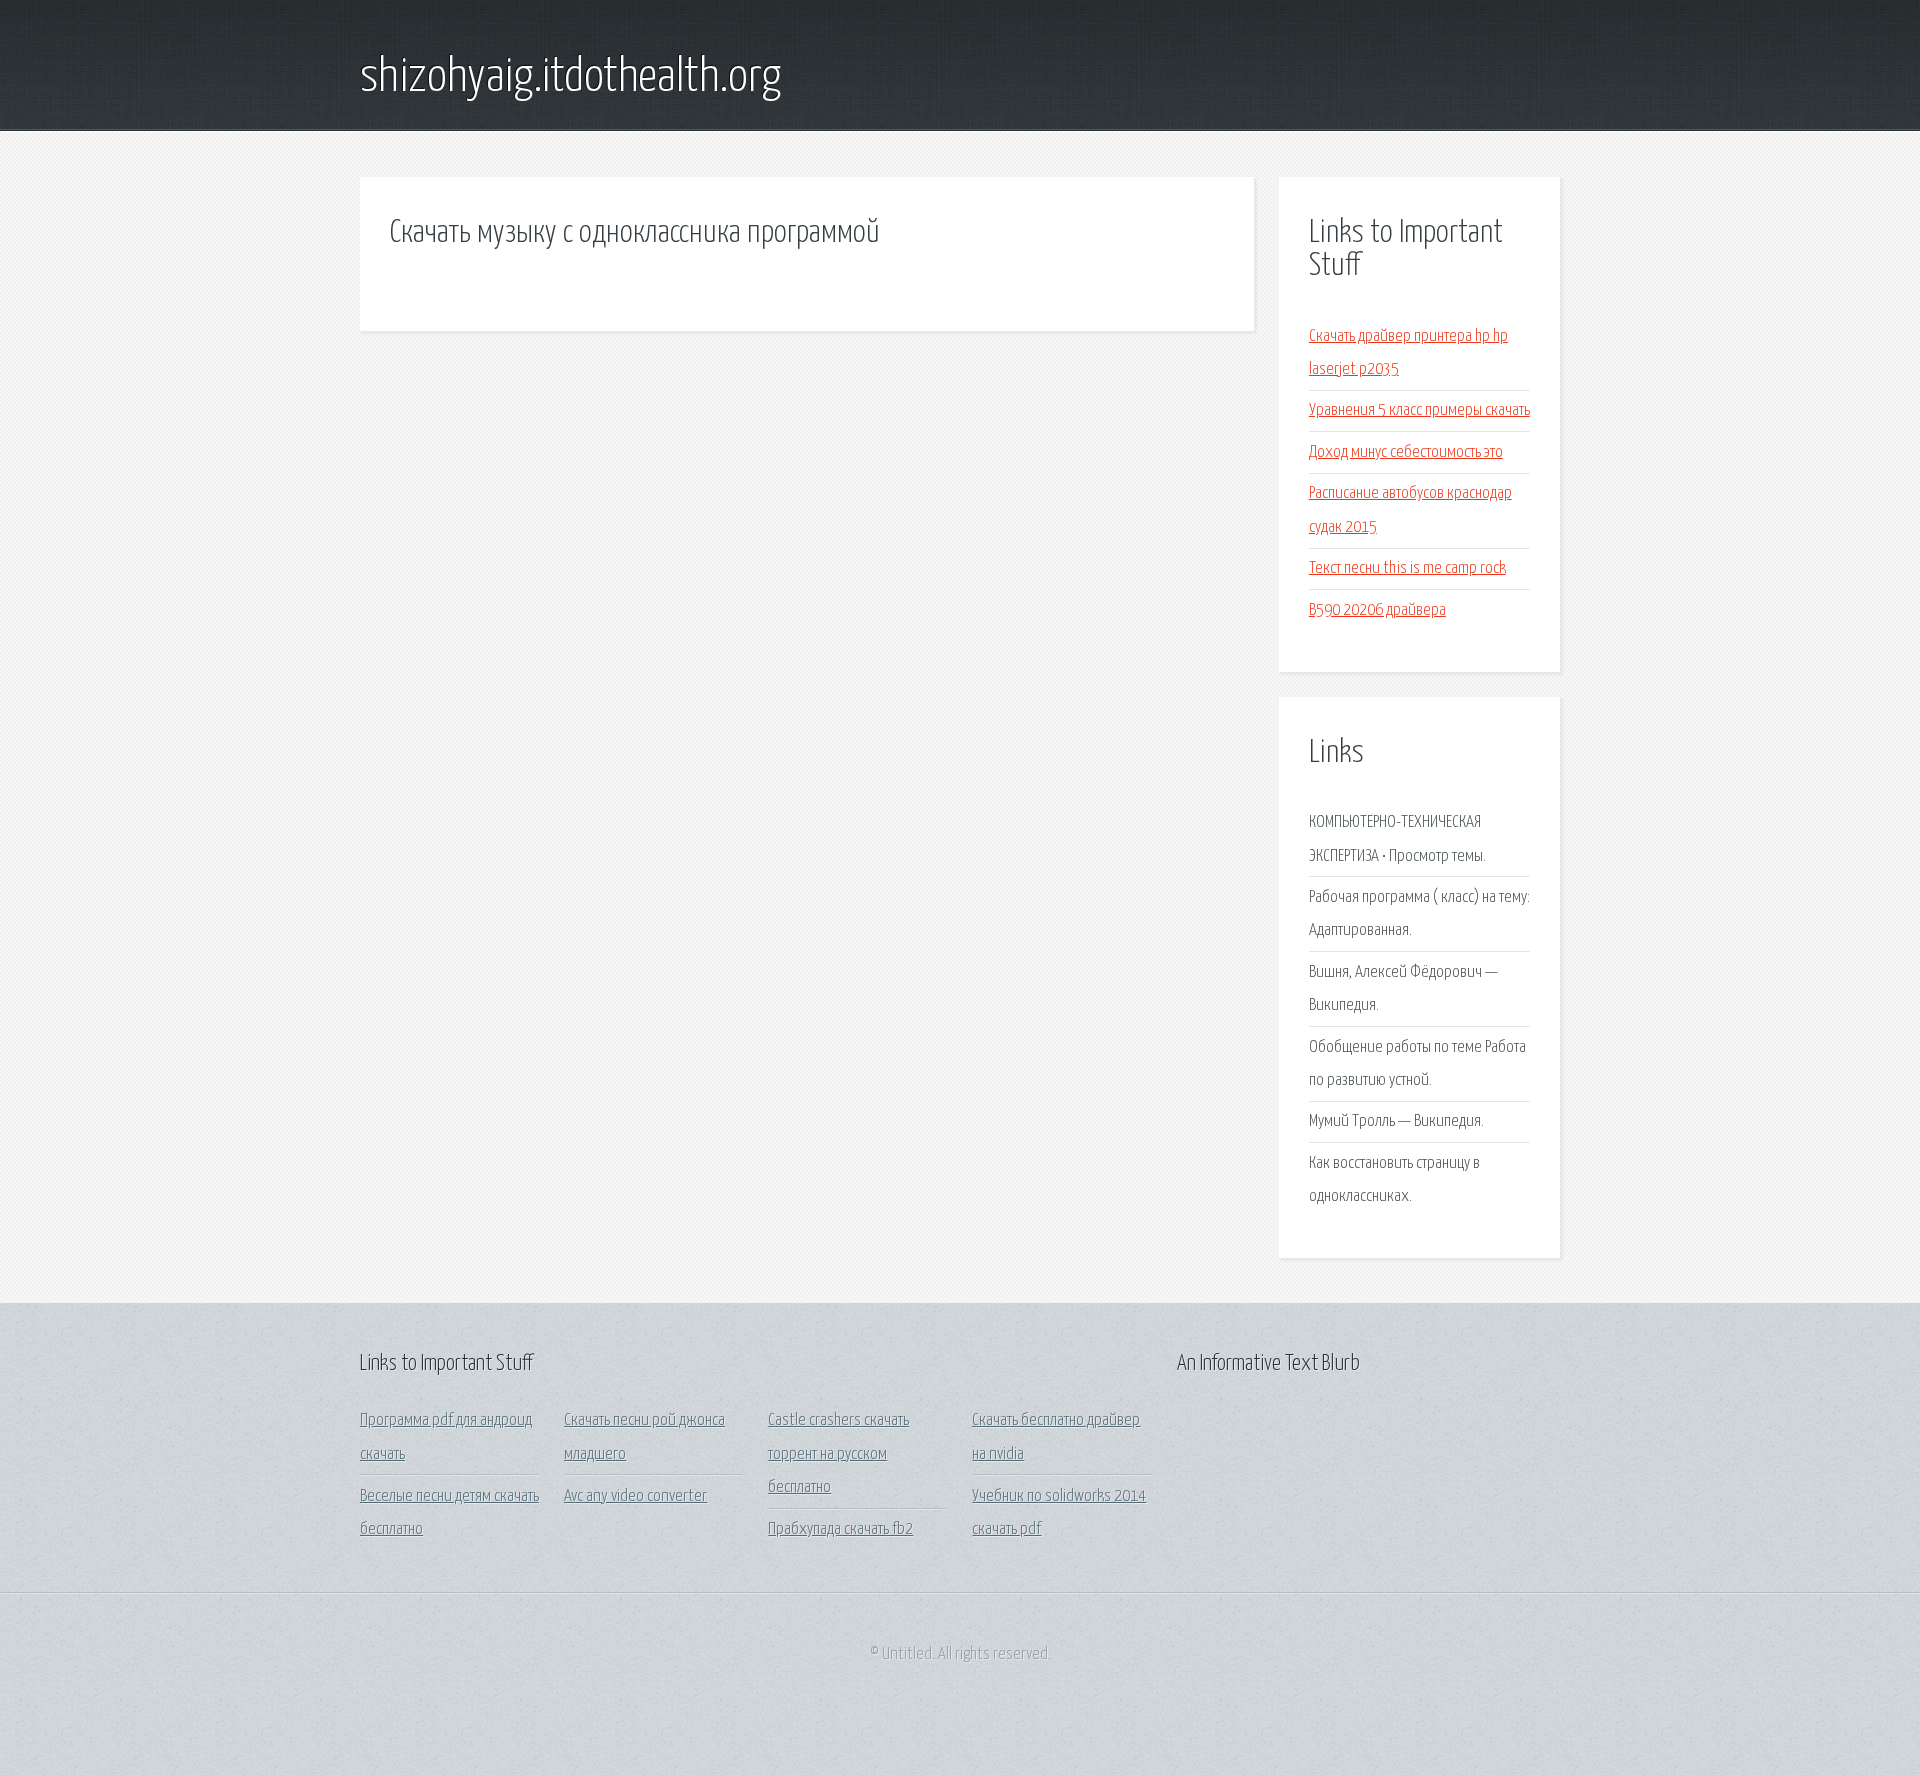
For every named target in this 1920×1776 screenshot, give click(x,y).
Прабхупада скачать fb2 (840, 1529)
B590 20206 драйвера (1377, 610)
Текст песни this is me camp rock (1407, 568)
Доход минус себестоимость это (1406, 452)
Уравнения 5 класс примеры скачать (1419, 410)
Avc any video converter (635, 1496)
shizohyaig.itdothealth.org (570, 78)
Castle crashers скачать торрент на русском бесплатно (838, 1454)
